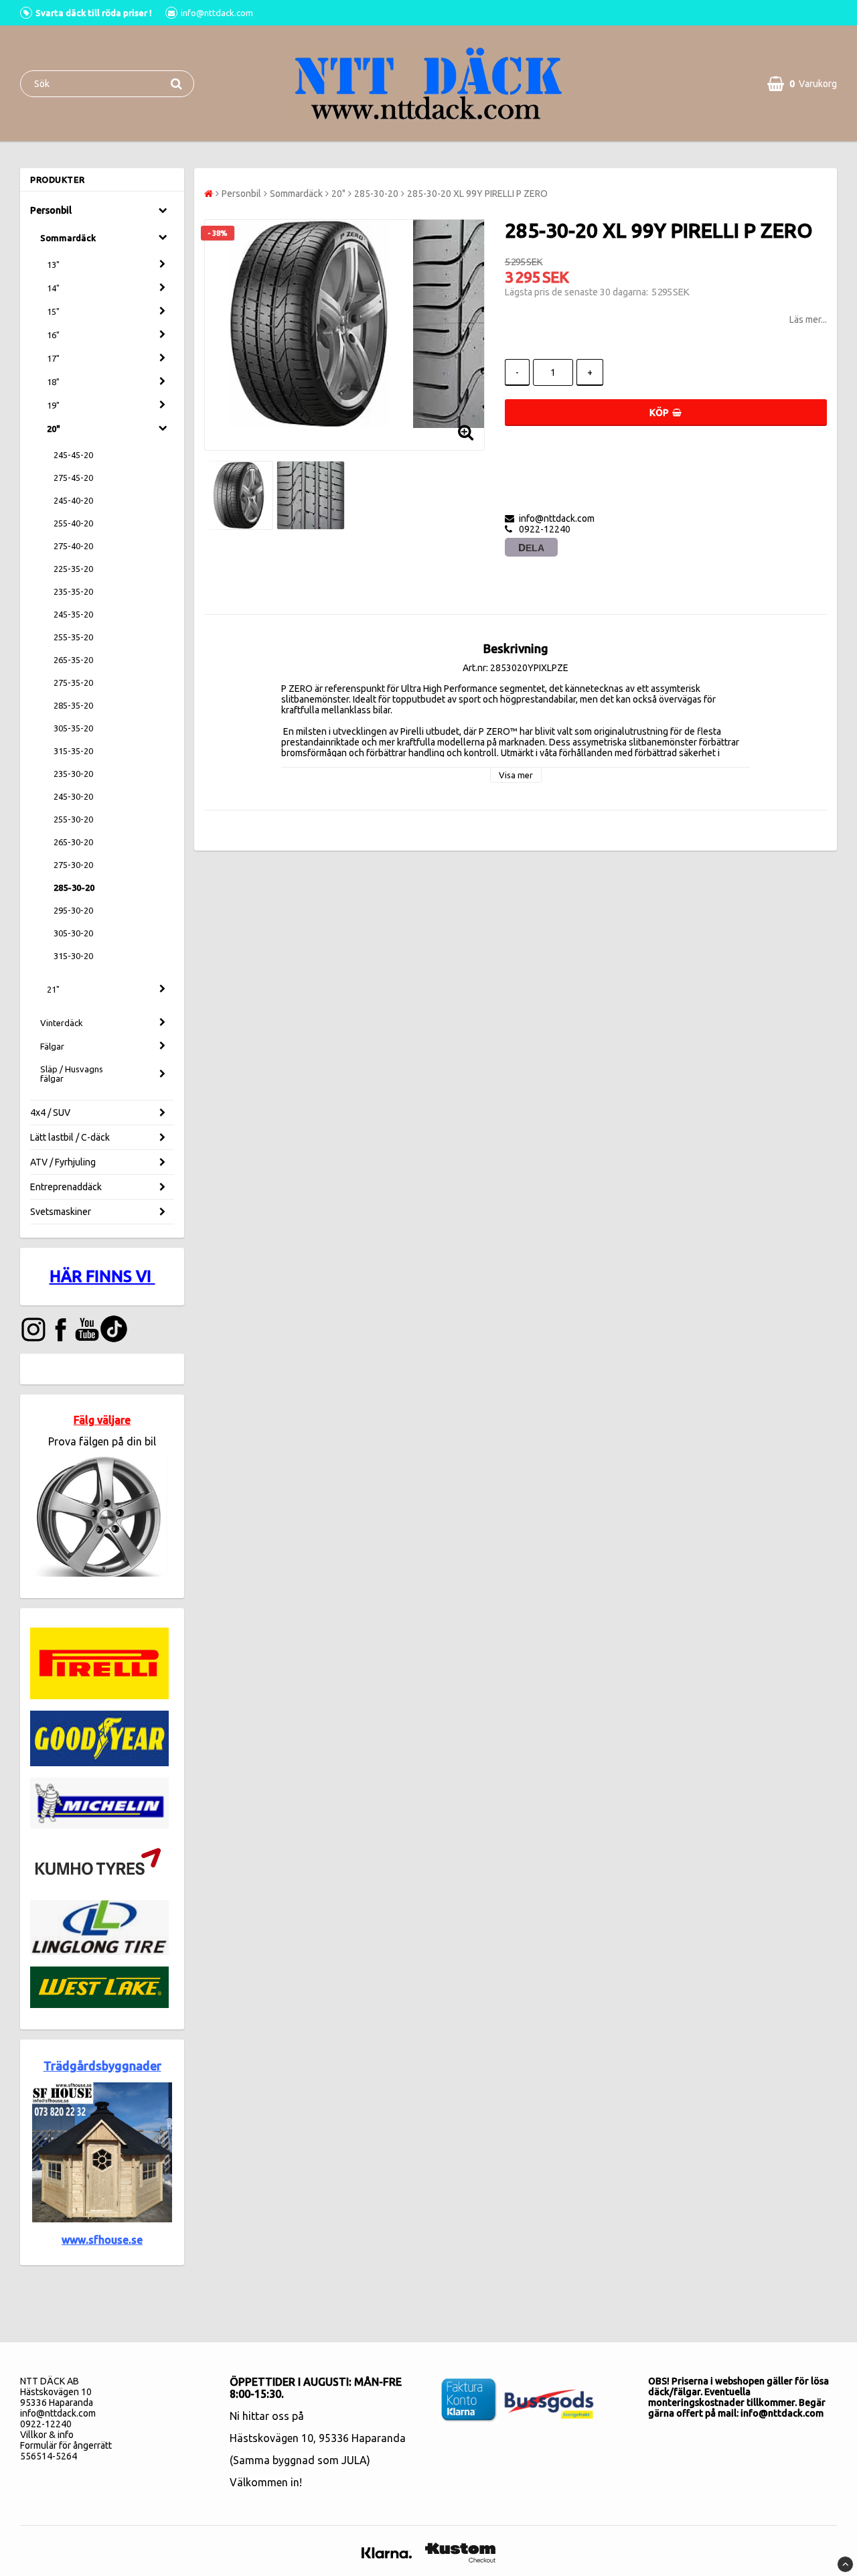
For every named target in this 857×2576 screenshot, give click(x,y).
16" (53, 335)
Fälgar (52, 1046)
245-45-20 (73, 455)
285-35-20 (73, 705)
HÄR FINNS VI (102, 1276)
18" (53, 382)
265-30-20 (73, 842)
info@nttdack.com (58, 2413)
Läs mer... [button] (808, 319)
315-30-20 (73, 956)
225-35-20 (73, 569)
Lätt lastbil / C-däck (70, 1137)
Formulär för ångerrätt (66, 2445)
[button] (802, 84)
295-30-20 (73, 910)
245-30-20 (73, 796)
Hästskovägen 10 (271, 2438)
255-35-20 (73, 637)
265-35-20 (73, 660)
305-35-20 (73, 728)
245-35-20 (73, 614)
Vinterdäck (62, 1023)
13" (53, 265)
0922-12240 (46, 2424)
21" (53, 989)
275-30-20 (73, 865)
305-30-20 (73, 933)
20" (54, 429)
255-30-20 (73, 819)
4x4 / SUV (50, 1113)
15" (53, 311)
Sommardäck (68, 238)
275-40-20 (73, 546)
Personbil (51, 210)
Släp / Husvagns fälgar (72, 1074)
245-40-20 (73, 500)
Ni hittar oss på (267, 2416)
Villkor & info (47, 2435)
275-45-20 (73, 478)
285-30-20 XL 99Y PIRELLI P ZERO (477, 194)
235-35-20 (73, 591)
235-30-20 (73, 774)
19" (53, 405)
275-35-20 (73, 683)
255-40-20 (73, 523)
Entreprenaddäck (66, 1187)
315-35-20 (73, 751)
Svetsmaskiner (61, 1212)
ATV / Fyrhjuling (63, 1162)
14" (53, 288)
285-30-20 (74, 887)
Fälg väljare (102, 1420)
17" (53, 358)
